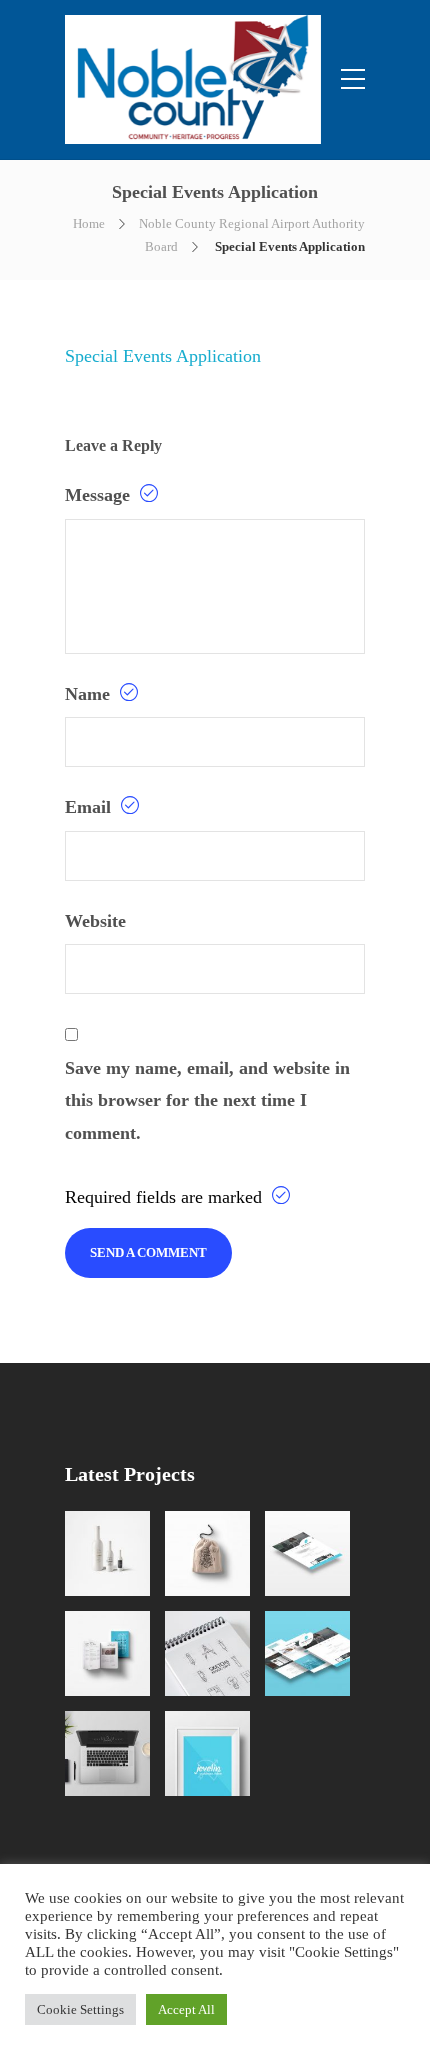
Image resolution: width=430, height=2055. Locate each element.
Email (90, 807)
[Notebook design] (207, 1653)
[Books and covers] (107, 1653)
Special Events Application (163, 356)
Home (89, 223)
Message (100, 495)
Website (95, 921)
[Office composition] (107, 1753)
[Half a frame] (207, 1753)
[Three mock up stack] (307, 1653)
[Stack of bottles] (107, 1553)
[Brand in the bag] (207, 1553)
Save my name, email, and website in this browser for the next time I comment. (207, 1100)
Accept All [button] (186, 2009)
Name (90, 694)
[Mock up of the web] (307, 1553)
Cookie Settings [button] (80, 2009)
